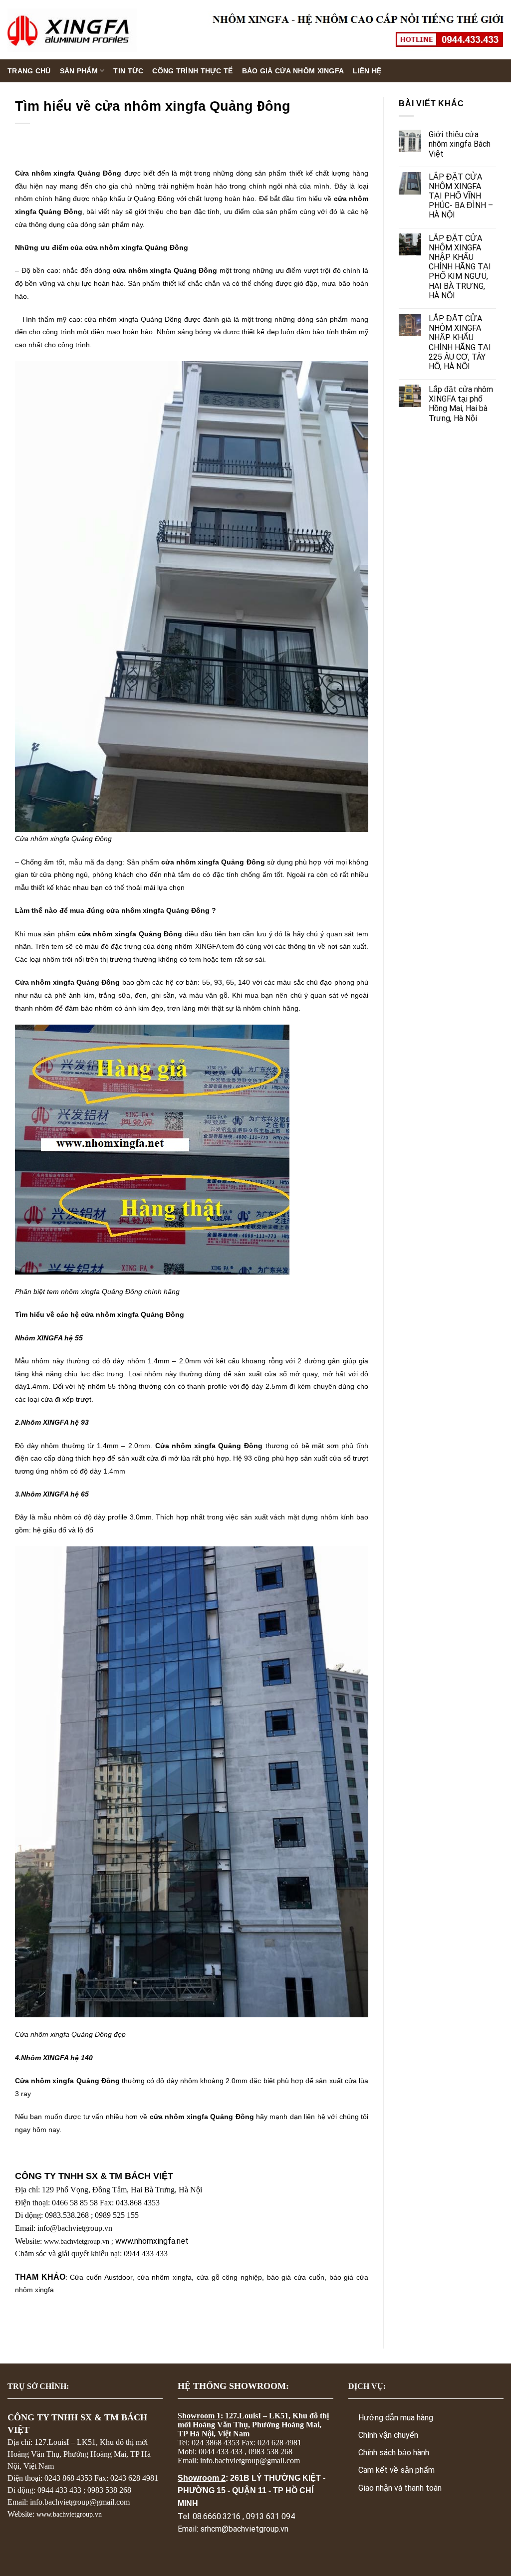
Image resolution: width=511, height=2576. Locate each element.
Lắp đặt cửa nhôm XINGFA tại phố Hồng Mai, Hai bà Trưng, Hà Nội (461, 404)
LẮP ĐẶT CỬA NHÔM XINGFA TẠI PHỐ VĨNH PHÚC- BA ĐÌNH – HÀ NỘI (461, 196)
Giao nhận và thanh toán (400, 2488)
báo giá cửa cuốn (296, 2277)
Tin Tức (128, 71)
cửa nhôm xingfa (164, 2277)
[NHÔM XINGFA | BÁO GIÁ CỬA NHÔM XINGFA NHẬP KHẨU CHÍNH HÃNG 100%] (72, 30)
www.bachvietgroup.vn (77, 2242)
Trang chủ (29, 71)
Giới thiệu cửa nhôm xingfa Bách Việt (460, 144)
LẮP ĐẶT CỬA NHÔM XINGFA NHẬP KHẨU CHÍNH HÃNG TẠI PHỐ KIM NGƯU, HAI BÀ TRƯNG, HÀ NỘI (460, 267)
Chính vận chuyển (388, 2435)
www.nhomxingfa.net (152, 2241)
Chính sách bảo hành (394, 2453)
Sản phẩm (79, 71)
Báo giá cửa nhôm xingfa (293, 71)
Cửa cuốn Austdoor (101, 2277)
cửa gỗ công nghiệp (229, 2277)
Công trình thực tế (192, 71)
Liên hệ (367, 71)
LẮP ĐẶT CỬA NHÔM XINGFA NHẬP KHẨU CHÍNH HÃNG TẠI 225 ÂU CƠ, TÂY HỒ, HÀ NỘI (460, 342)
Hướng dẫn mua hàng (396, 2418)
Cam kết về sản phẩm (396, 2470)
